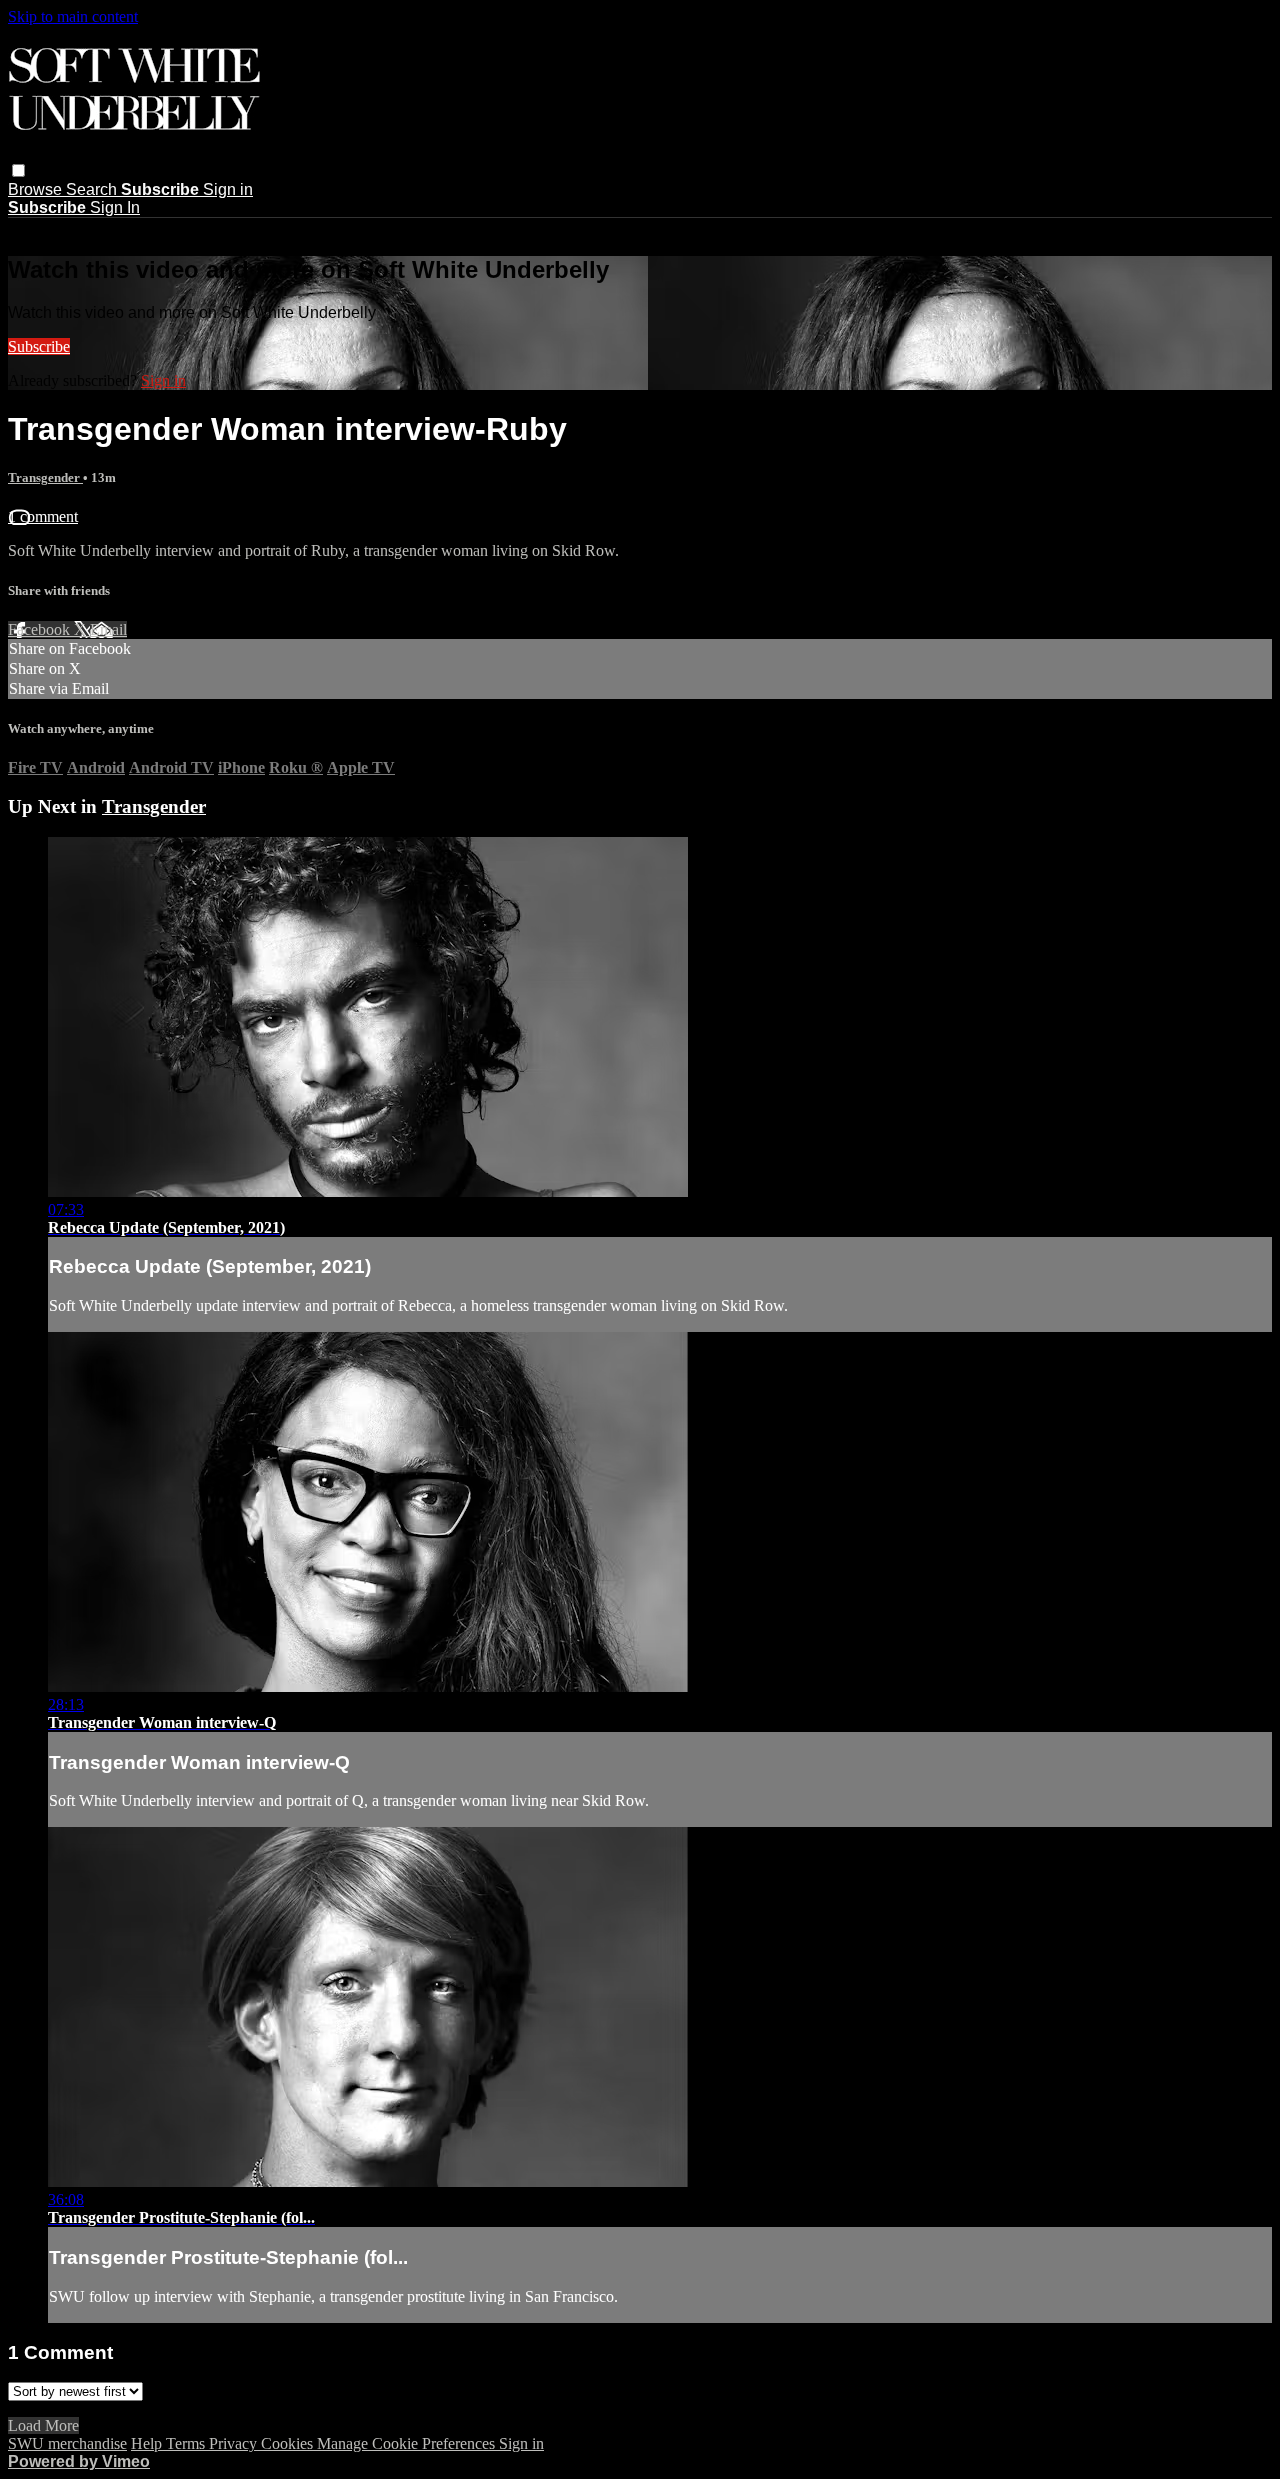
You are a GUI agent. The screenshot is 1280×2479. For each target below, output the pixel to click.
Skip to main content (73, 16)
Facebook (41, 629)
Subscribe (39, 346)
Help (148, 2443)
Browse (37, 189)
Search (93, 189)
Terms (187, 2443)
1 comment (43, 516)
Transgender (45, 477)
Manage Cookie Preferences (408, 2443)
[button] (18, 170)
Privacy (235, 2443)
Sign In (115, 207)
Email (108, 629)
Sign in (228, 189)
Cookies (289, 2443)
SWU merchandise (67, 2443)
